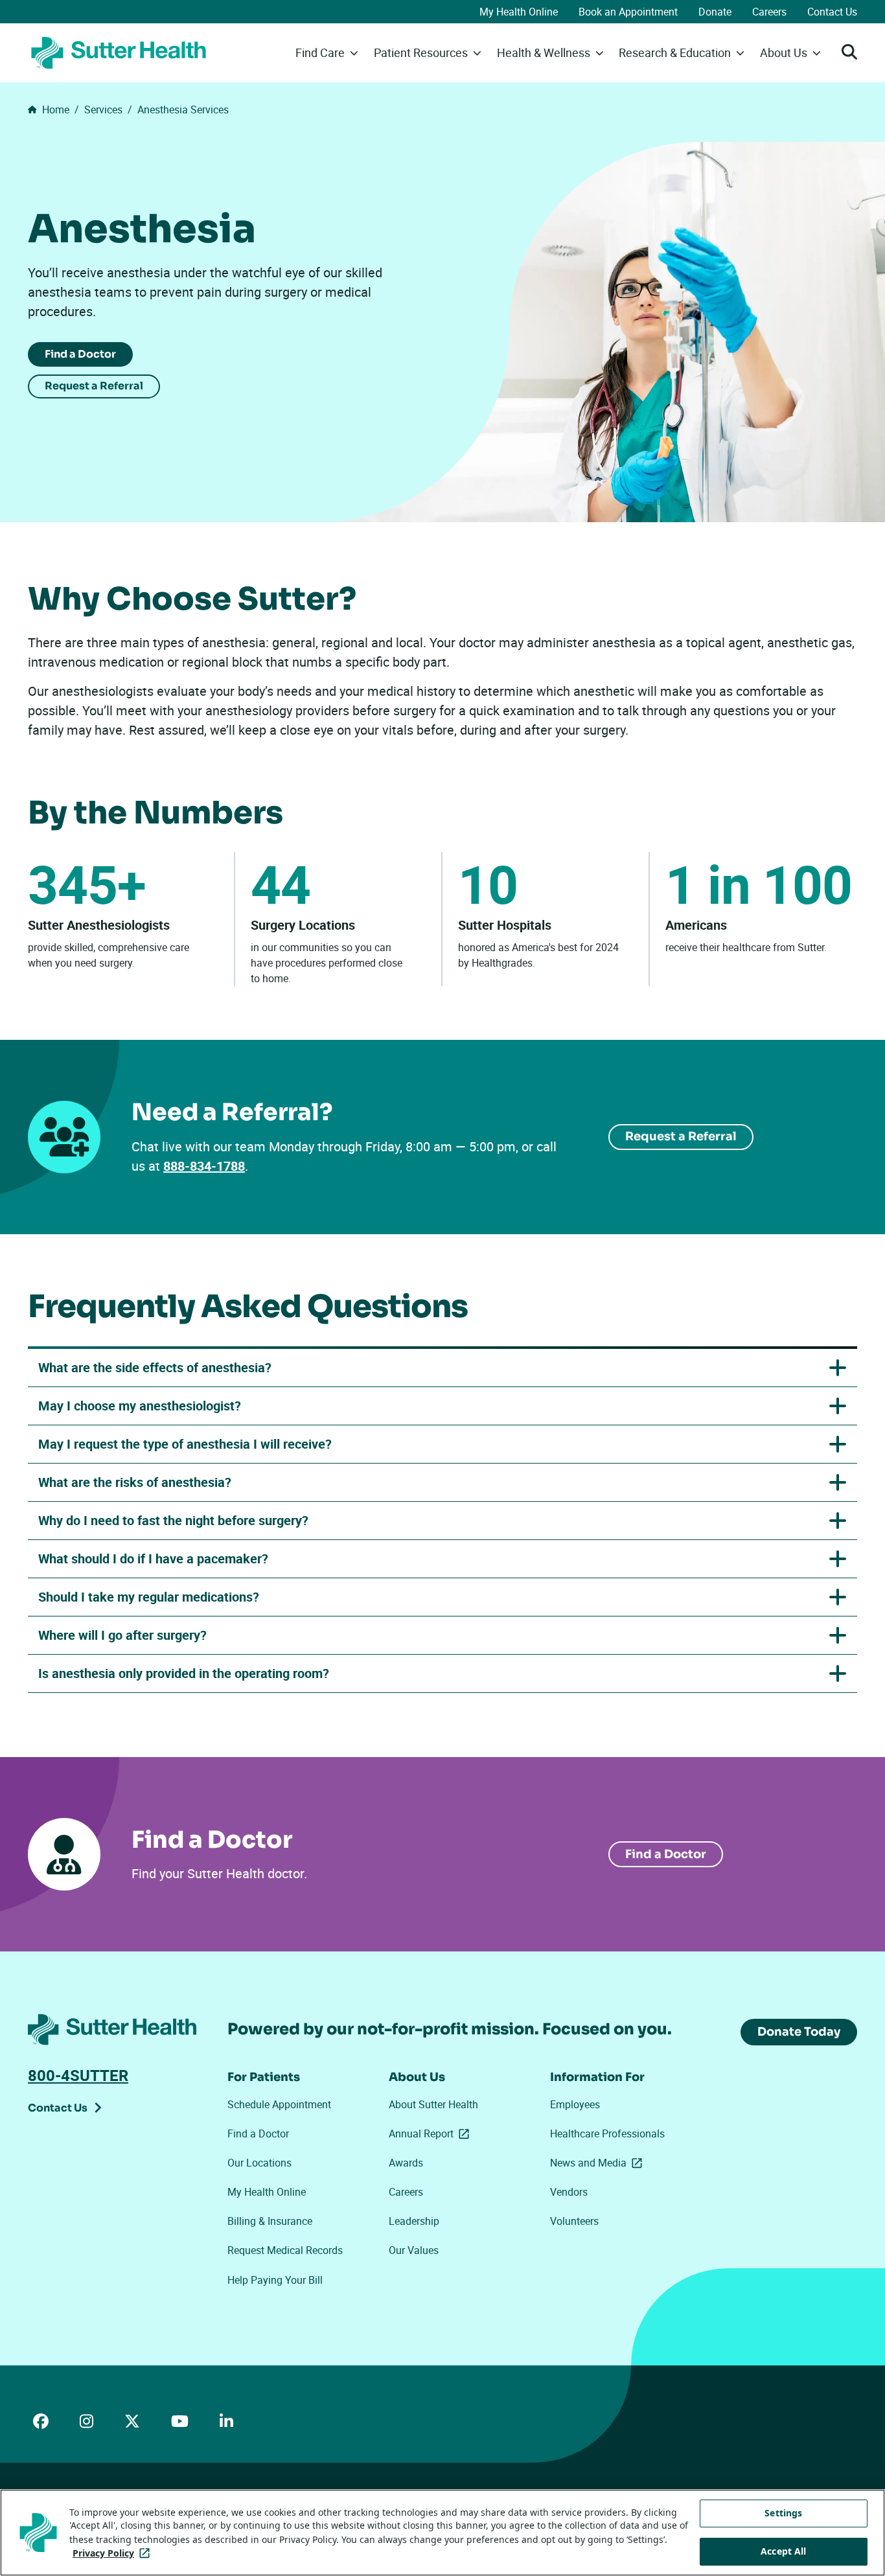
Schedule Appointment (279, 2104)
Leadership (414, 2221)
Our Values (414, 2250)
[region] (442, 2533)
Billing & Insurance (270, 2221)
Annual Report (431, 2133)
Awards (406, 2163)
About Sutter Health (433, 2104)
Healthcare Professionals (607, 2133)
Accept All (783, 2551)
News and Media (599, 2163)
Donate (715, 12)
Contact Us (832, 12)
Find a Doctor (80, 354)
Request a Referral (94, 386)
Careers (769, 12)
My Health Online (519, 12)
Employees (575, 2104)
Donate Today (799, 2032)
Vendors (569, 2192)
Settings (783, 2513)
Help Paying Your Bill (275, 2280)
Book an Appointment (628, 12)
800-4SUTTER (78, 2075)
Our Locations (259, 2163)
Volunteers (574, 2221)
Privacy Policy (114, 2553)
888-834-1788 (204, 1166)
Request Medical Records (285, 2250)
